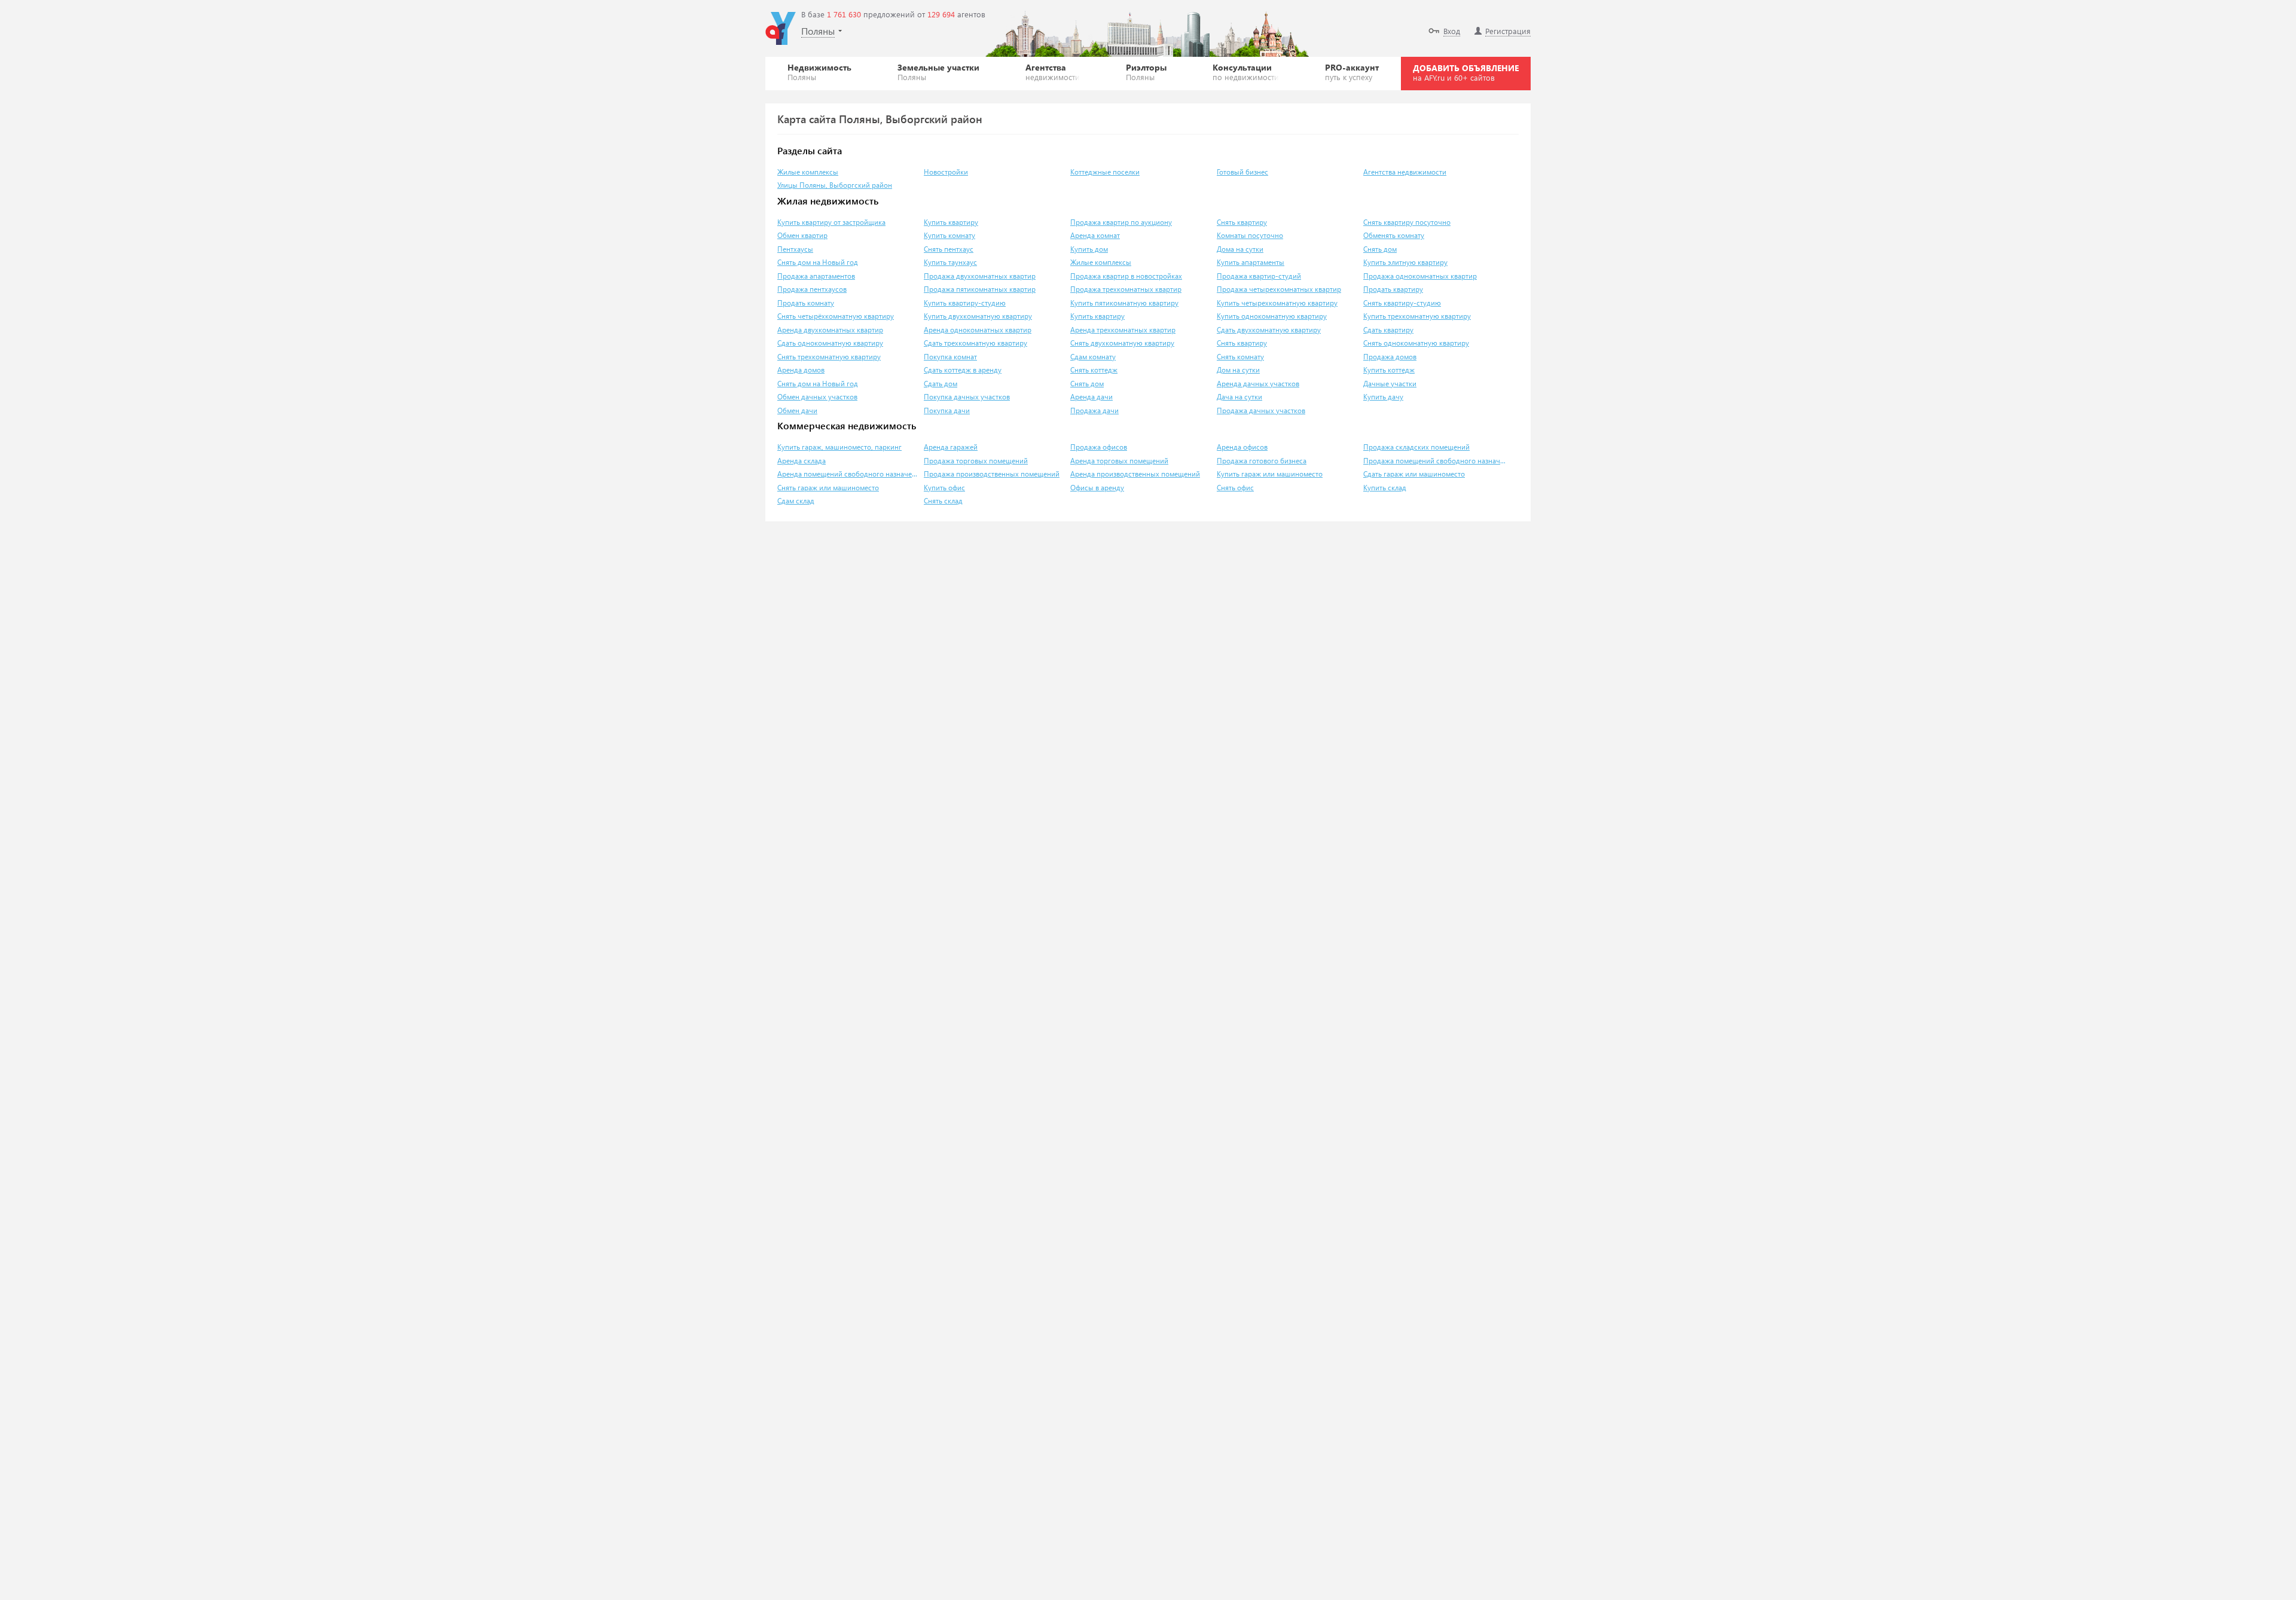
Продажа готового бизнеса (1262, 461)
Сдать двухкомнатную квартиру (1269, 330)
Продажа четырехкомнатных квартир (1279, 289)
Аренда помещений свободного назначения (849, 474)
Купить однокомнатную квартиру (1272, 316)
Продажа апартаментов (816, 276)
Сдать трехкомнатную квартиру (976, 343)
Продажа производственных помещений (992, 474)
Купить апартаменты (1251, 262)
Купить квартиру (951, 222)
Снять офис (1235, 488)
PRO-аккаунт (1352, 72)
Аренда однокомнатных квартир (978, 330)
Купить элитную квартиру (1405, 262)
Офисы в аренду (1097, 488)
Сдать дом (941, 384)
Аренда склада (802, 461)
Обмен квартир (802, 235)
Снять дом (1380, 249)
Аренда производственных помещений (1135, 474)
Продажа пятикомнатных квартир (980, 289)
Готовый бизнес (1242, 172)
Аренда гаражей (951, 447)
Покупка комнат (950, 357)
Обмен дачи (797, 410)
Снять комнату (1240, 357)
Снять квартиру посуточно (1407, 222)
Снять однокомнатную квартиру (1416, 343)
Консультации (1246, 72)
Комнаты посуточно (1250, 235)
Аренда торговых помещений (1119, 461)
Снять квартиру (1242, 222)
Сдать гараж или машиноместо (1414, 474)
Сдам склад (796, 501)
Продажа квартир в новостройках (1126, 276)
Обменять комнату (1394, 235)
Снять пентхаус (949, 249)
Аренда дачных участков (1258, 384)
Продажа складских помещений (1416, 447)
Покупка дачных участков (967, 397)
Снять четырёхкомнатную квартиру (836, 316)
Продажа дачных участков (1261, 410)
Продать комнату (806, 303)
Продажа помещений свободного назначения (1435, 461)
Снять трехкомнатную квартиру (829, 357)
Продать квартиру (1393, 289)
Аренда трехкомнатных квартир (1123, 330)
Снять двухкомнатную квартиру (1122, 343)
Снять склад (943, 501)
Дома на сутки (1240, 249)
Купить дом (1089, 249)
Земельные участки (938, 72)
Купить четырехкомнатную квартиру (1277, 303)
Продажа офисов (1099, 447)
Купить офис (944, 488)
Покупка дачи (947, 410)
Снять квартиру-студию (1402, 303)
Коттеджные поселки (1105, 172)
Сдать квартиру (1388, 330)
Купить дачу (1383, 397)
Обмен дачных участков (817, 397)
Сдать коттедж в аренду (963, 370)
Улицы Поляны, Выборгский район (835, 185)
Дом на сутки (1238, 370)
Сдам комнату (1093, 357)
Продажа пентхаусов (812, 289)
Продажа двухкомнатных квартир (980, 276)
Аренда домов (801, 370)
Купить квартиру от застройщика (831, 222)
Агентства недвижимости (1405, 172)
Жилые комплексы (808, 172)
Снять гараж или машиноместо (828, 488)
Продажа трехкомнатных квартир (1126, 289)
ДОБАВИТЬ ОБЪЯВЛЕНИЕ (1466, 72)
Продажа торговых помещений (976, 461)
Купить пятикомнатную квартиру (1124, 303)
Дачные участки (1390, 384)
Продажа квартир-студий (1259, 276)
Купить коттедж (1389, 370)
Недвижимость (819, 72)
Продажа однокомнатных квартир (1420, 276)
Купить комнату (949, 235)
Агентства (1053, 72)
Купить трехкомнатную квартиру (1417, 316)
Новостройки (946, 172)
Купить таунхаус (950, 262)
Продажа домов (1390, 357)
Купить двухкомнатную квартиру (978, 316)
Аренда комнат (1095, 235)
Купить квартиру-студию (965, 303)
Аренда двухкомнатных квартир (830, 330)
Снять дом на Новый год (818, 262)
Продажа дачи (1094, 410)
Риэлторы (1146, 72)
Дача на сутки (1239, 397)
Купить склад (1385, 488)
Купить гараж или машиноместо (1270, 474)
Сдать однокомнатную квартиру (830, 343)
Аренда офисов (1242, 447)
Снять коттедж (1094, 370)
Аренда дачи (1091, 397)
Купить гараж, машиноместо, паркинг (839, 447)
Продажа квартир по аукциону (1121, 222)
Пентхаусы (795, 249)
